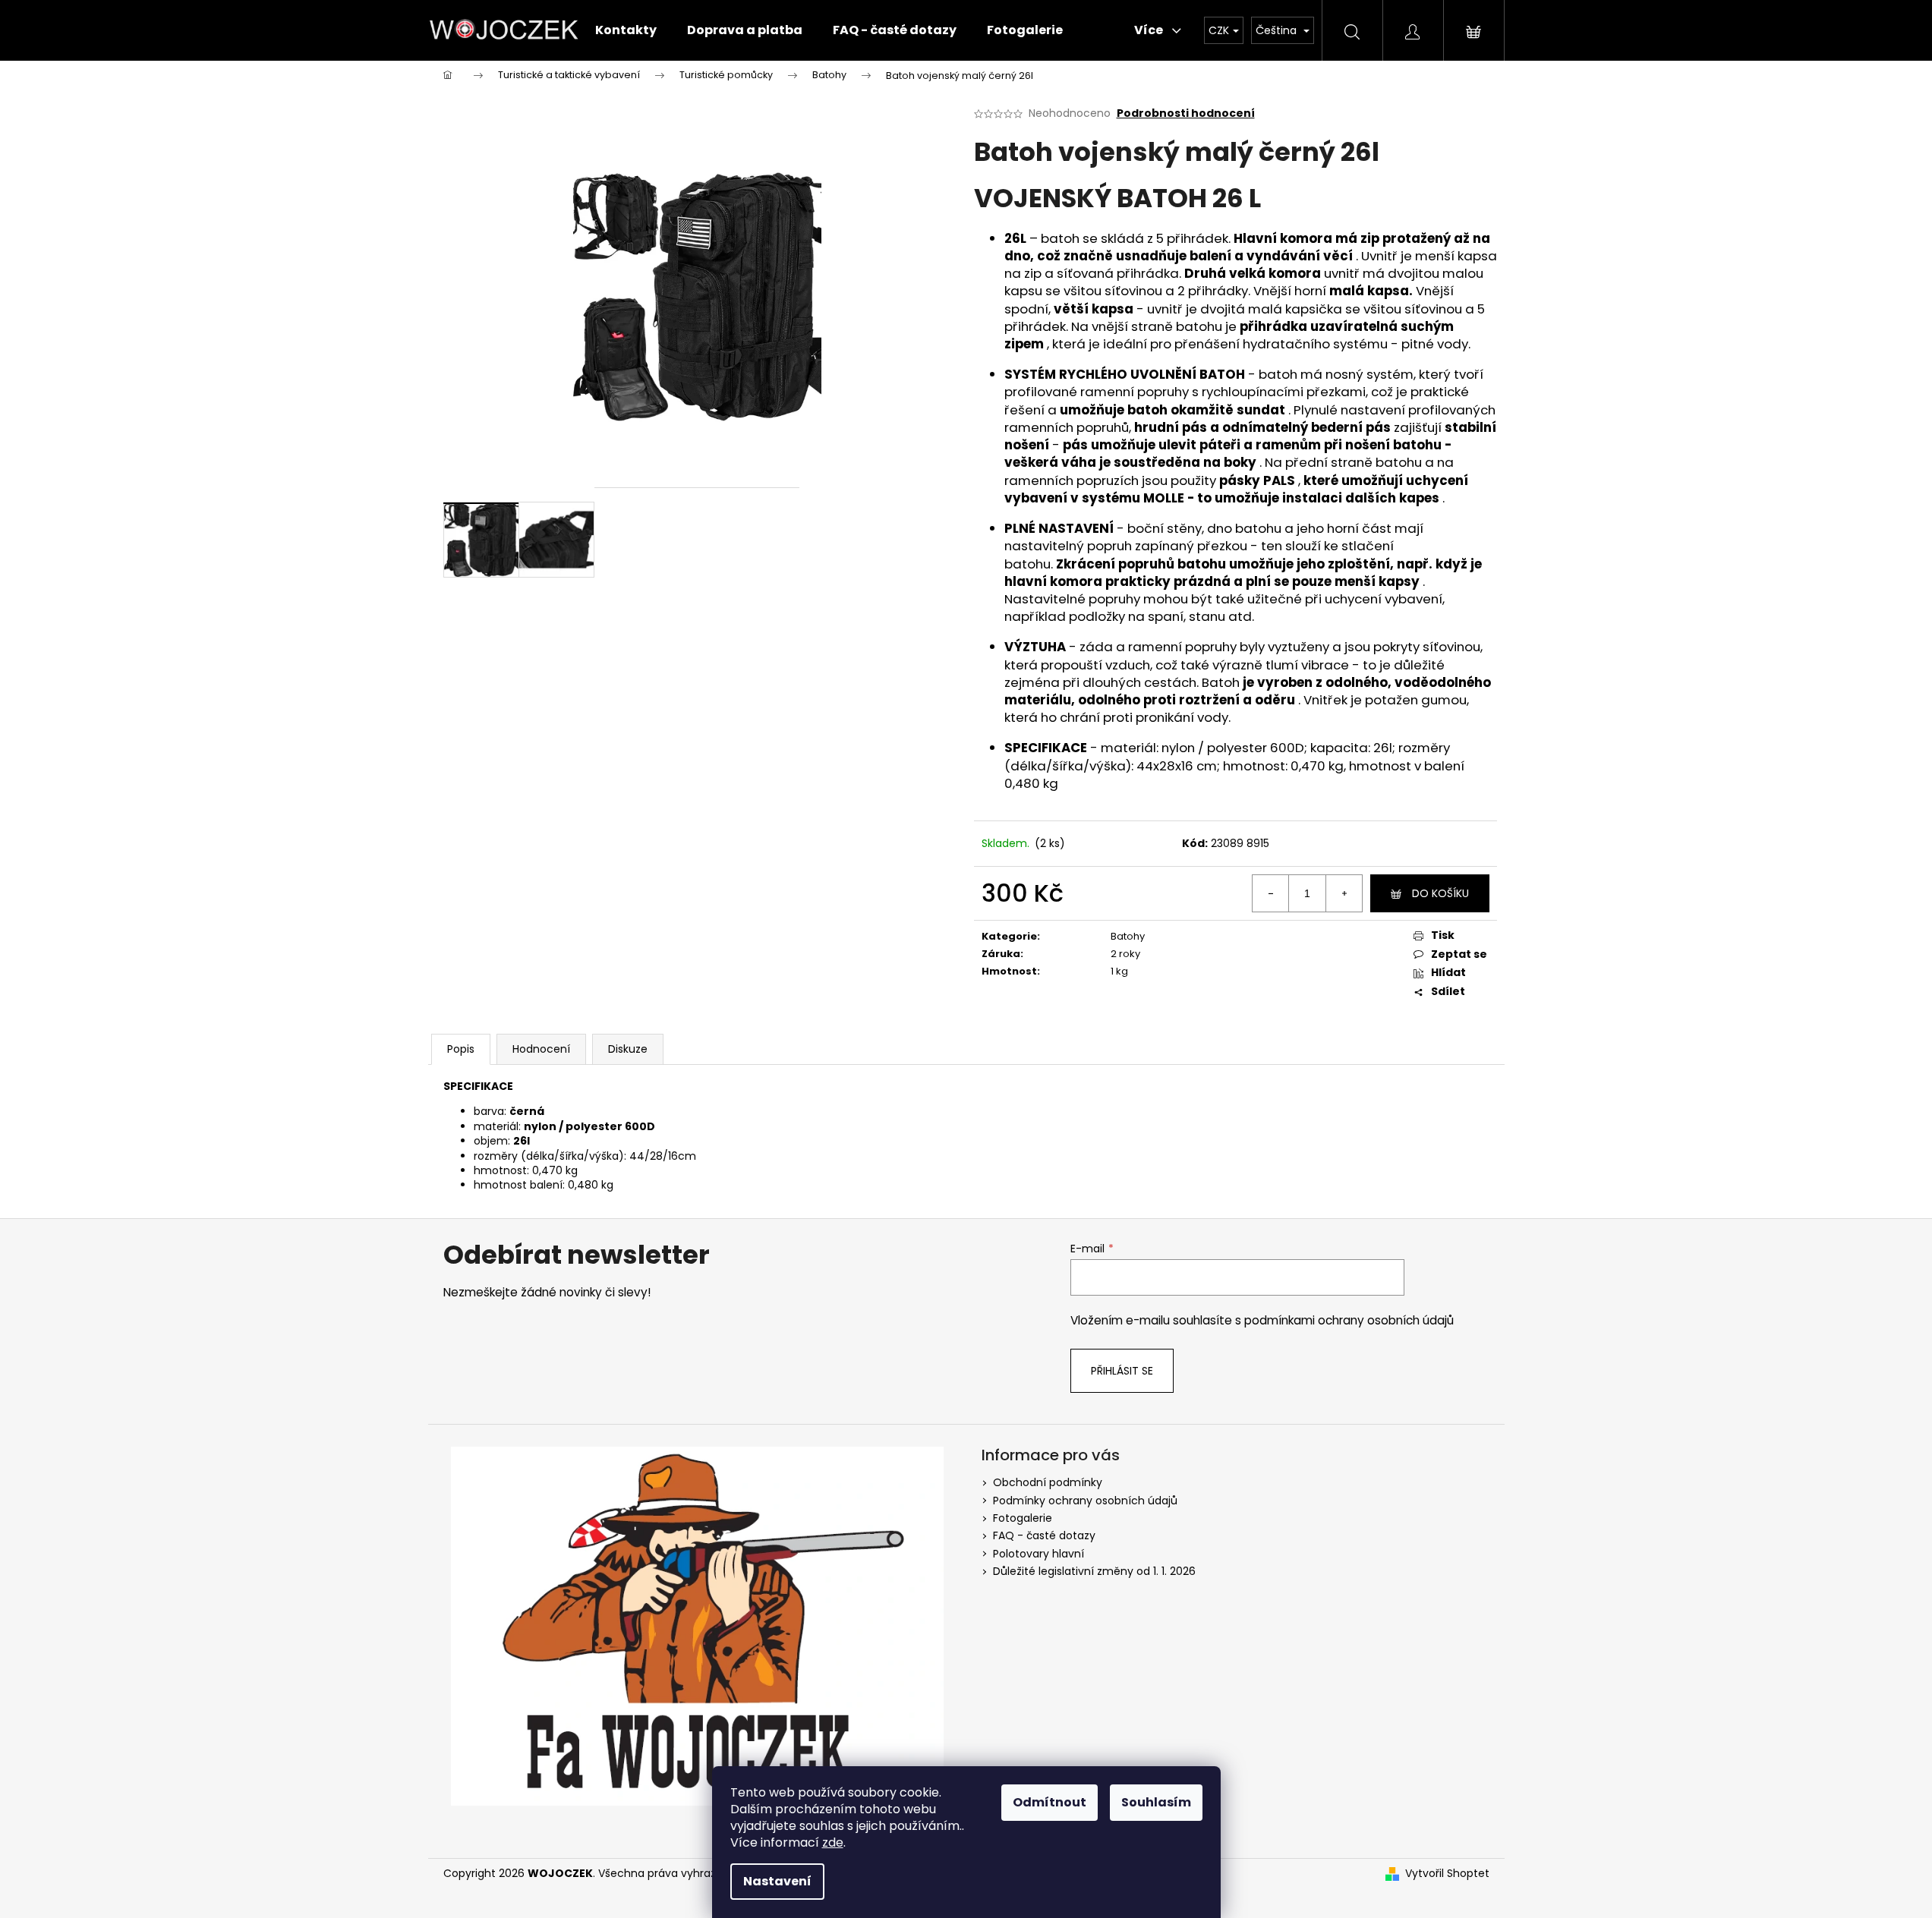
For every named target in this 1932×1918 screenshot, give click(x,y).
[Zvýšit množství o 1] (1344, 893)
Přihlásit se (1122, 1371)
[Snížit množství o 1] (1271, 893)
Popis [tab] (461, 1049)
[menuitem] (626, 30)
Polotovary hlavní (1038, 1554)
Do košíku (1440, 893)
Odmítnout (1050, 1802)
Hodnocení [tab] (541, 1049)
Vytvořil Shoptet (1447, 1874)
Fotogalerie (1023, 1518)
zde (833, 1842)
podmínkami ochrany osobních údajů (1349, 1320)
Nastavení (777, 1881)
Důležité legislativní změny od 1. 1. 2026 (1094, 1571)
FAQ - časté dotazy (1044, 1535)
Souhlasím (1156, 1802)
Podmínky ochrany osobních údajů (1085, 1501)
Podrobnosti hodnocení (1186, 113)
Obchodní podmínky (1048, 1482)
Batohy (1128, 936)
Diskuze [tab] (628, 1049)
